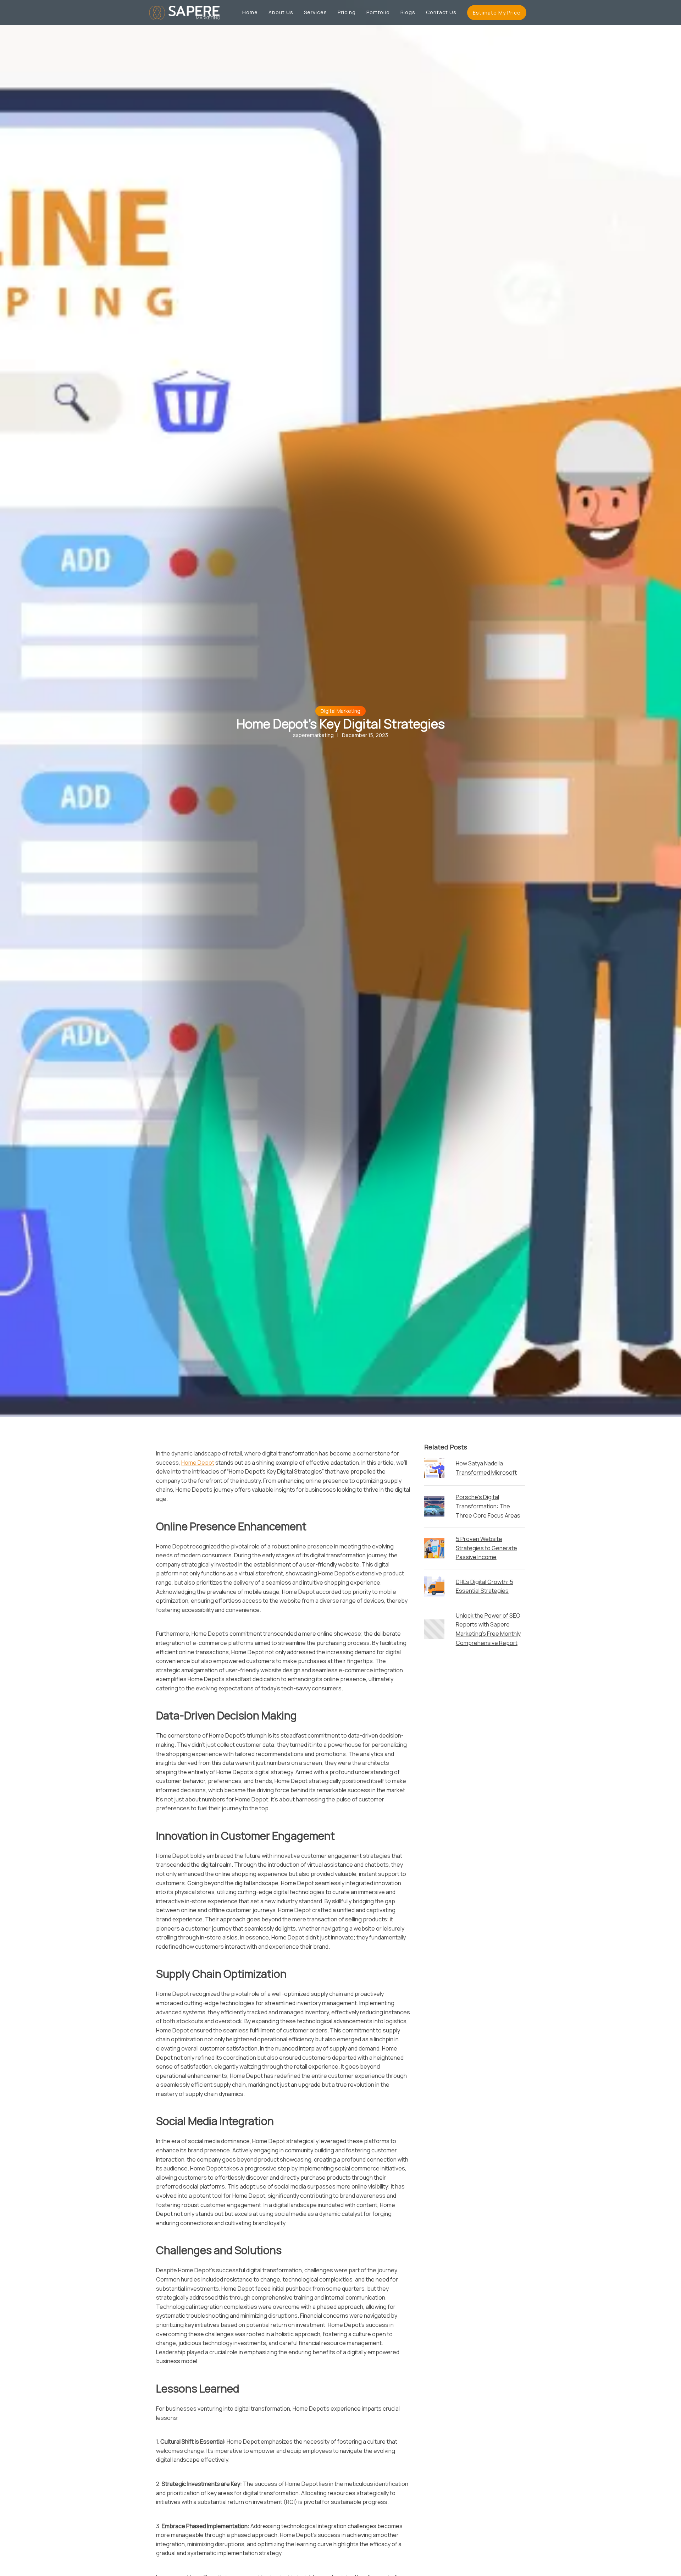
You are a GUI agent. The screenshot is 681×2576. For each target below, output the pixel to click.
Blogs (408, 12)
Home (250, 12)
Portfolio (378, 12)
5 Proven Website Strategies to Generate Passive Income (486, 1548)
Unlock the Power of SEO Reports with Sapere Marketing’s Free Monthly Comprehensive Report (488, 1629)
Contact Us (441, 12)
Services (315, 12)
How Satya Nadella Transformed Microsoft (486, 1468)
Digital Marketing (340, 711)
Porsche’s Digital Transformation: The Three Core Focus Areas (488, 1506)
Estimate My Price (497, 13)
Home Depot (198, 1463)
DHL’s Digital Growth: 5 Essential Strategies (485, 1586)
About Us (281, 12)
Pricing (347, 12)
